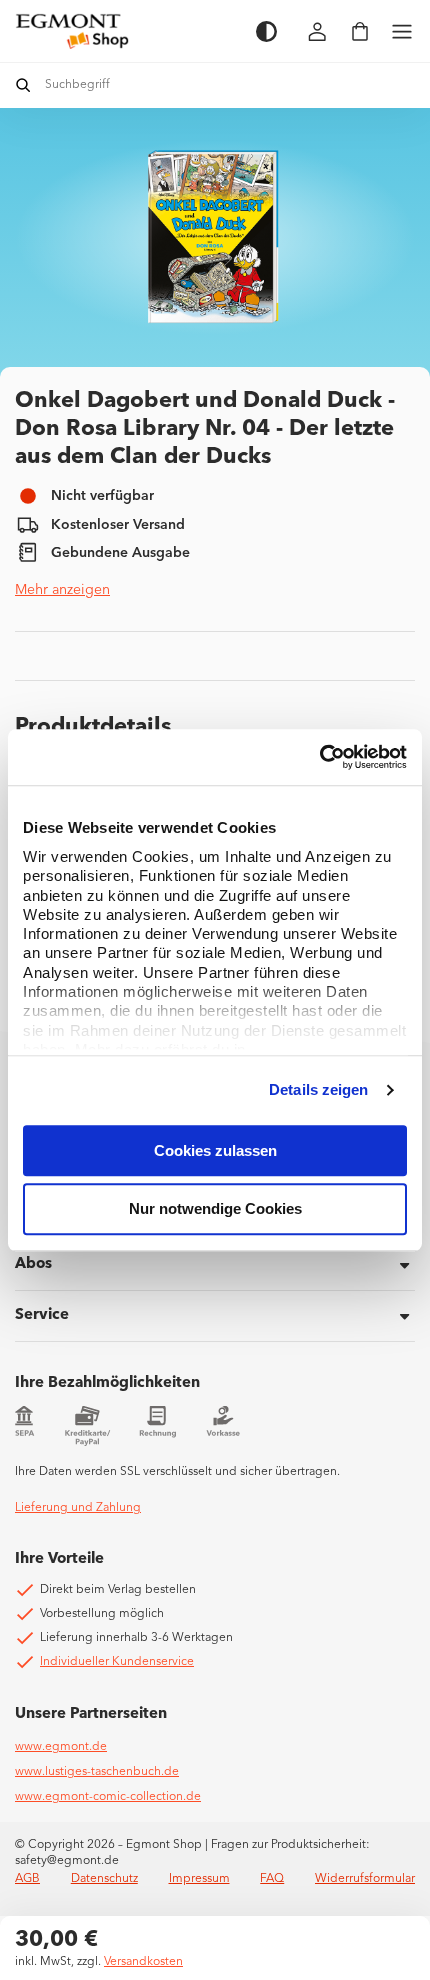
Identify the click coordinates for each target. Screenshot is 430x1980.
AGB (27, 1879)
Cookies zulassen (215, 1150)
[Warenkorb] (360, 31)
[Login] (318, 31)
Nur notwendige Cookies (215, 1209)
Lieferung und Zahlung (78, 1508)
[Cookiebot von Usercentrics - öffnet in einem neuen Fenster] (319, 757)
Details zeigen (318, 1089)
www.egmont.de (61, 1747)
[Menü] (402, 31)
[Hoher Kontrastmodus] (266, 31)
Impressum (199, 1879)
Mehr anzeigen (62, 590)
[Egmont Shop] (125, 31)
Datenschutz (104, 1879)
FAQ (272, 1879)
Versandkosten (143, 1962)
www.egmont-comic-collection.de (108, 1797)
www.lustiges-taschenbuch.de (97, 1772)
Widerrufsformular (365, 1879)
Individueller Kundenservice (117, 1662)
